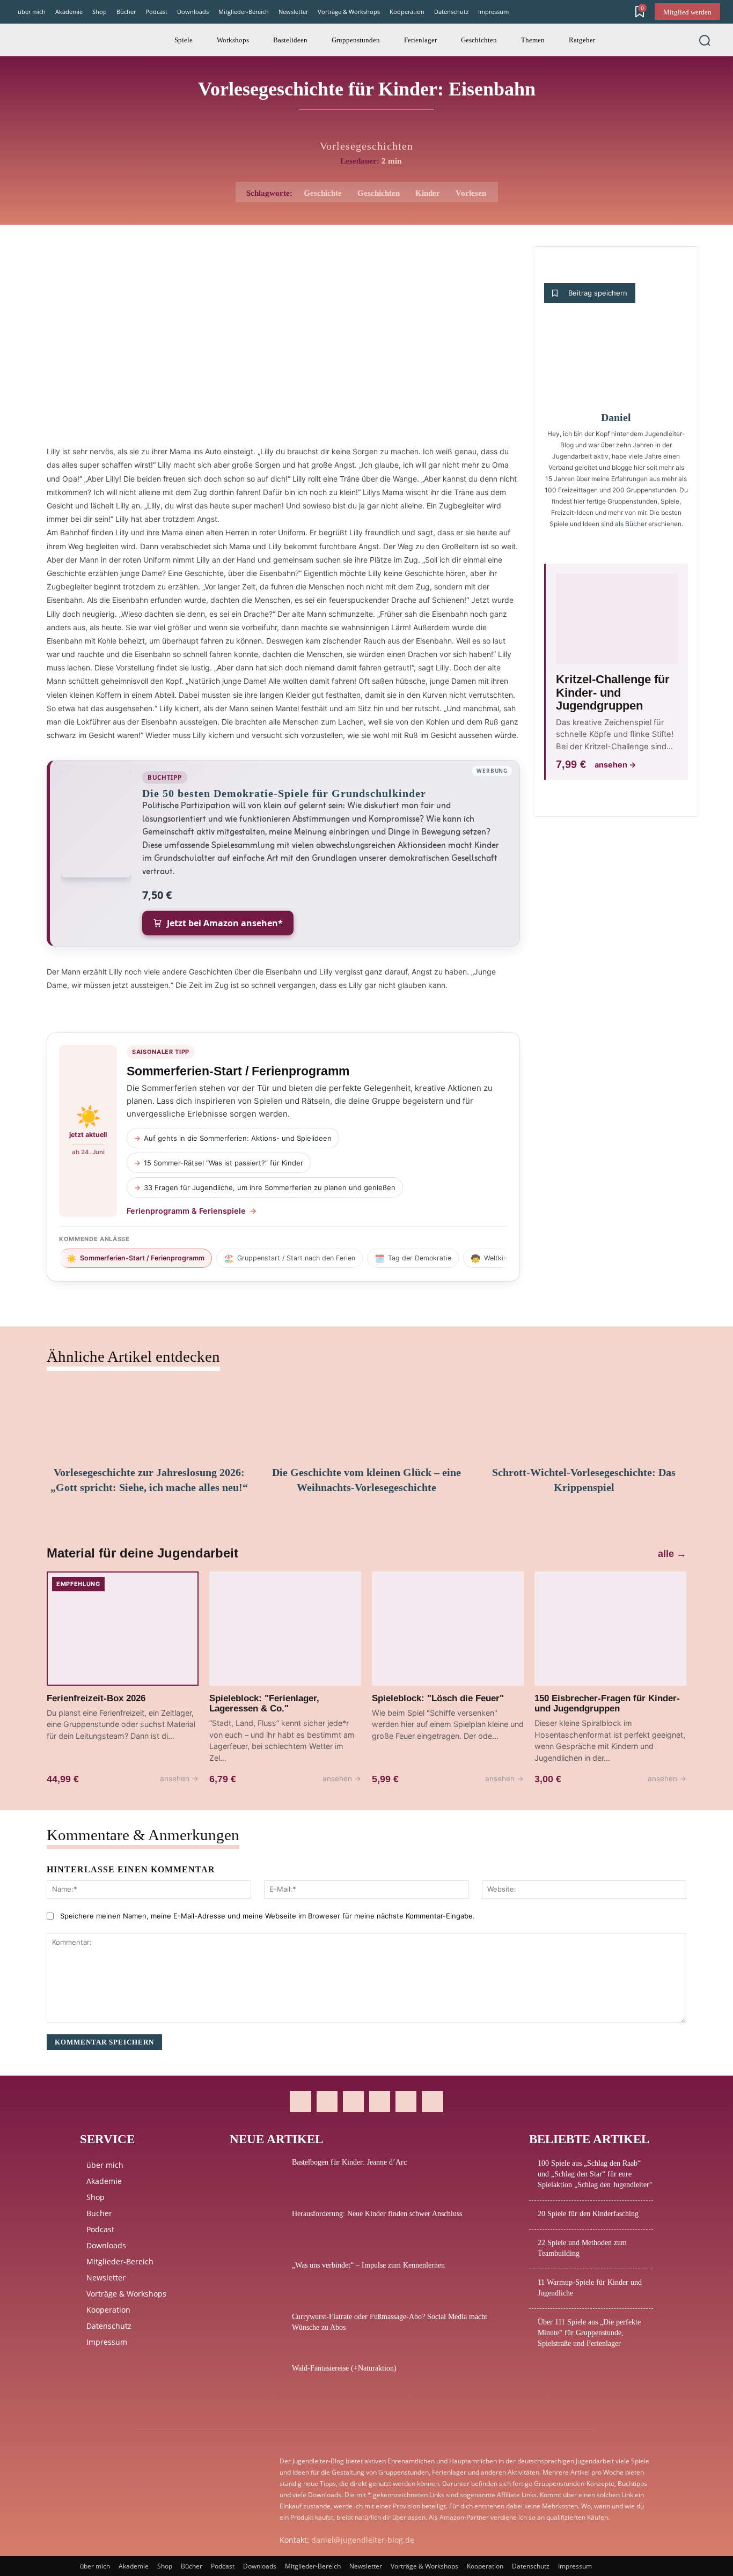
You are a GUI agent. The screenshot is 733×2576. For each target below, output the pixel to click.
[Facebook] (300, 2102)
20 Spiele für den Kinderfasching (588, 2214)
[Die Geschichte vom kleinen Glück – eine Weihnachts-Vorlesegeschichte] (366, 1420)
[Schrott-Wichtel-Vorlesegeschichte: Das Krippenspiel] (584, 1420)
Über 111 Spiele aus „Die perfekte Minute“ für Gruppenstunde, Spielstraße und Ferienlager (589, 2333)
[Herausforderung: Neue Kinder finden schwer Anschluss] (256, 2227)
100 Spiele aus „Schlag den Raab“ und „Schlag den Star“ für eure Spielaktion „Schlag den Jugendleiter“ (595, 2174)
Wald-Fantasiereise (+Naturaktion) (344, 2368)
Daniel (616, 417)
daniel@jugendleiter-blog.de (363, 2540)
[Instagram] (327, 2102)
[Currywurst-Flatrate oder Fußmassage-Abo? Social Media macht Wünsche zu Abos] (256, 2330)
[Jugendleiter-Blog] (53, 40)
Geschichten (379, 193)
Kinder (428, 193)
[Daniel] (616, 364)
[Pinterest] (353, 2102)
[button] (705, 40)
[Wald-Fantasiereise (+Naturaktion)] (256, 2382)
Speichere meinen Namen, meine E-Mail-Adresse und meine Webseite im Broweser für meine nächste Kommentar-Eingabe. (267, 1916)
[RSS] (380, 2102)
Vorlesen (471, 193)
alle (672, 1554)
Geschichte (323, 193)
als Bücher (631, 524)
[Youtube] (432, 2102)
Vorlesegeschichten (366, 146)
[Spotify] (406, 2102)
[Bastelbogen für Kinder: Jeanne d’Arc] (256, 2176)
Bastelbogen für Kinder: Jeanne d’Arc (349, 2162)
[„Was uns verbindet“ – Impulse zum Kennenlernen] (256, 2279)
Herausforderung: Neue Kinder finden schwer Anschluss (377, 2214)
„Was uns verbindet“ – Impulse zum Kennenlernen (368, 2265)
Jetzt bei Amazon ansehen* (225, 923)
